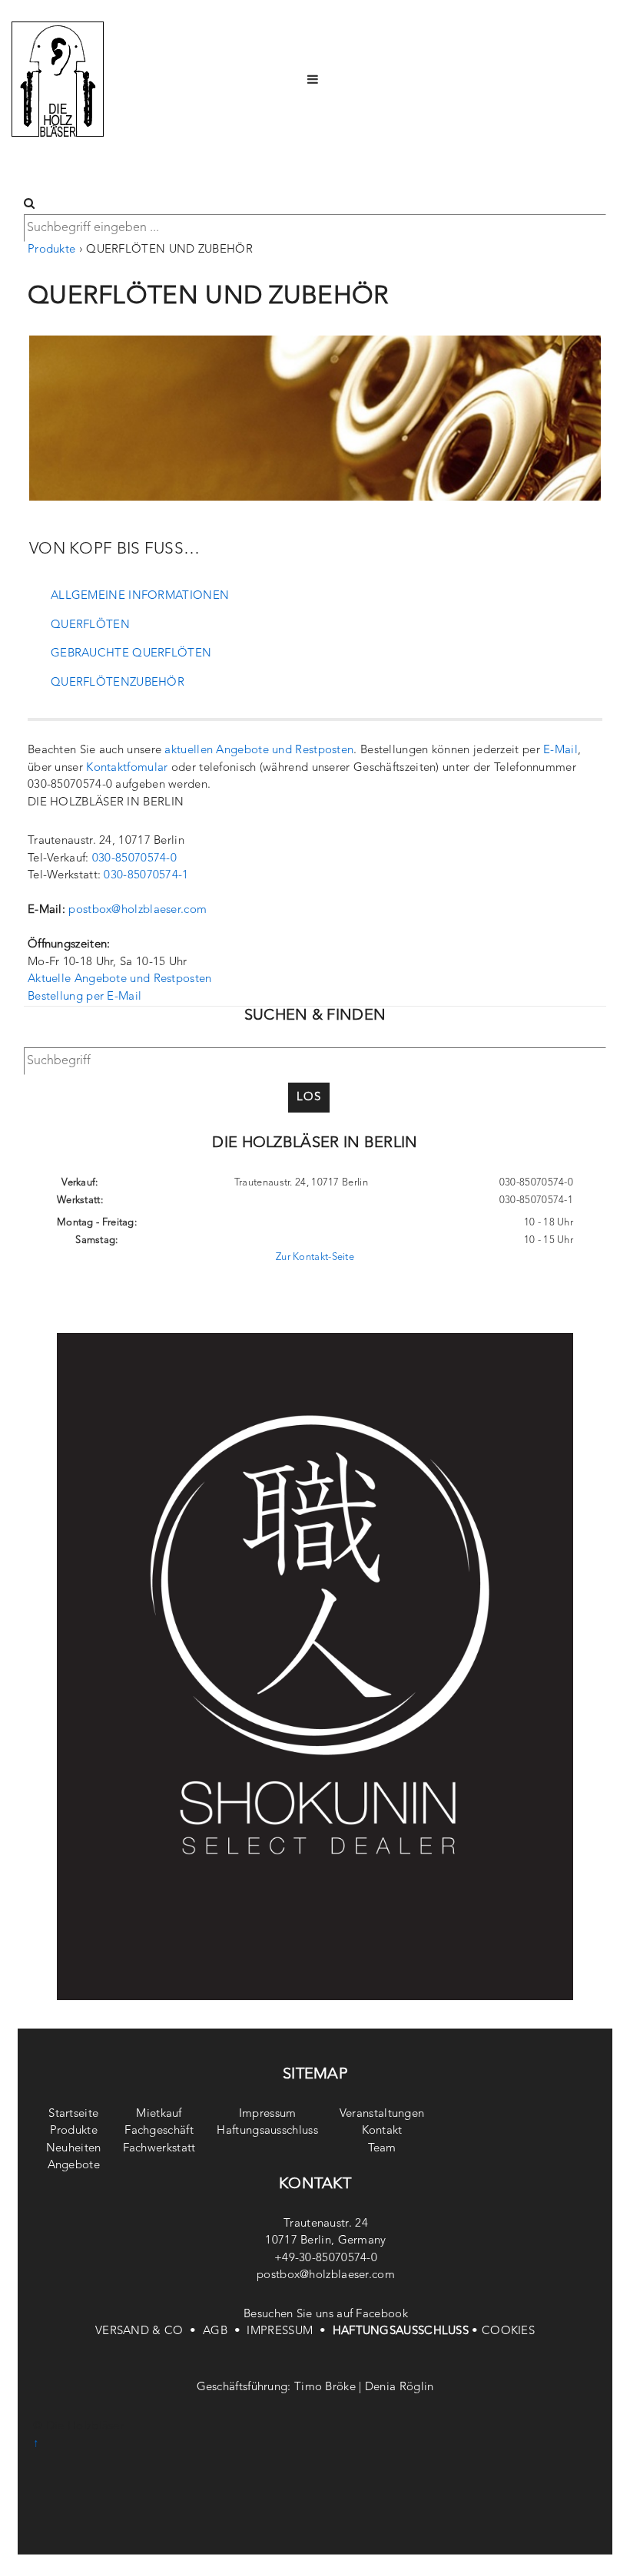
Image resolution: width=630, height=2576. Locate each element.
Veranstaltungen (382, 2114)
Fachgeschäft (159, 2131)
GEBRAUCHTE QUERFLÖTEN (131, 654)
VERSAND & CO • (149, 2331)
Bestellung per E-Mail (85, 997)
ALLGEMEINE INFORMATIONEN (140, 596)
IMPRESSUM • (289, 2331)
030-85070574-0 (134, 859)
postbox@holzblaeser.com (138, 910)
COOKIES (508, 2331)
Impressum (268, 2114)
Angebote (74, 2166)
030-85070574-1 (146, 876)
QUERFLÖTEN (90, 625)
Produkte (51, 250)
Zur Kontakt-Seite (315, 1257)
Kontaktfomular (127, 768)
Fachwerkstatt (159, 2149)
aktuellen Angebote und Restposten (259, 751)
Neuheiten (74, 2149)
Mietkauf (159, 2114)
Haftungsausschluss (267, 2131)
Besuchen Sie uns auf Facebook (326, 2315)
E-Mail (560, 751)
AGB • (225, 2331)
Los (309, 1098)
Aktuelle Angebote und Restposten (120, 979)
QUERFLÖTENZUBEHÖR (118, 683)
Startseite (73, 2114)
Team (382, 2149)
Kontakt (382, 2131)
